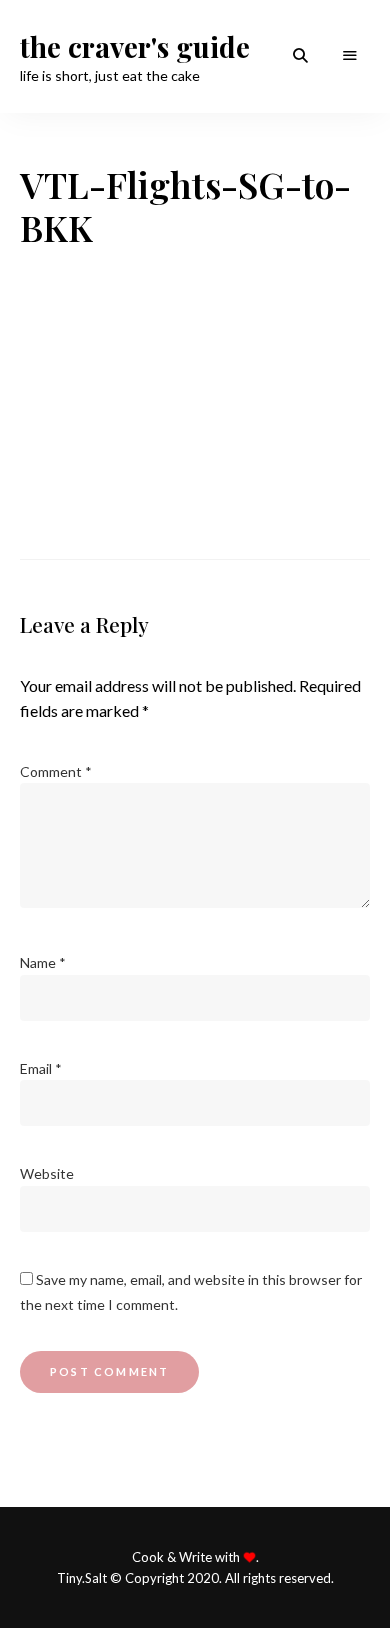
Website (47, 1173)
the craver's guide (135, 47)
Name (43, 962)
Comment (56, 771)
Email (41, 1068)
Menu (350, 56)
